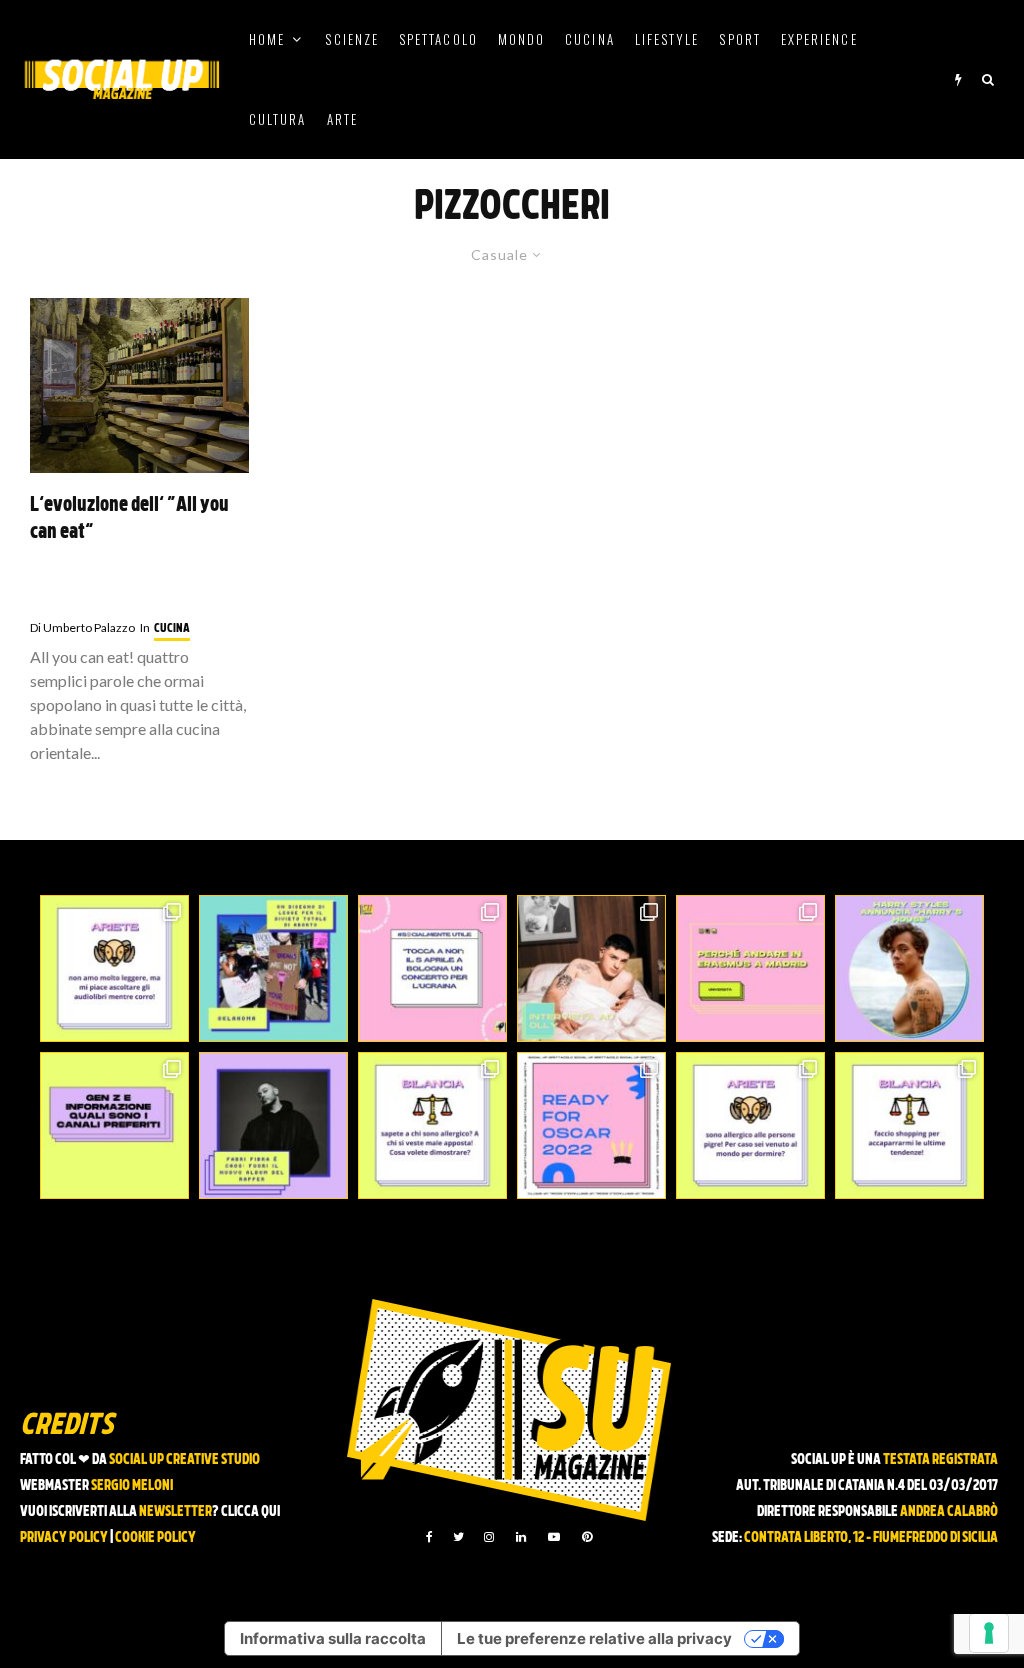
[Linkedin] (521, 1537)
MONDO (521, 39)
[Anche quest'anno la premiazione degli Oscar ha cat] (591, 1125)
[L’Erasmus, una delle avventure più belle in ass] (750, 968)
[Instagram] (489, 1537)
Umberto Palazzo (82, 627)
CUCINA (589, 39)
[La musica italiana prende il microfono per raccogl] (432, 968)
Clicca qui (250, 1512)
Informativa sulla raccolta (333, 1638)
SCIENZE (352, 39)
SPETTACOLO (438, 39)
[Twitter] (458, 1537)
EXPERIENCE (819, 39)
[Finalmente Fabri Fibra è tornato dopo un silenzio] (273, 1125)
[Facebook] (429, 1537)
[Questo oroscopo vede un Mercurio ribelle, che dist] (114, 968)
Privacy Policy (64, 1538)
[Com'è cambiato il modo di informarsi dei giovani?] (114, 1125)
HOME (267, 39)
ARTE (342, 119)
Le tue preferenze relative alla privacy (594, 1638)
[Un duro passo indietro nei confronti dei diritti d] (273, 968)
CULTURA (278, 119)
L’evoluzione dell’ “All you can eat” (129, 519)
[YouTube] (554, 1537)
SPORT (739, 39)
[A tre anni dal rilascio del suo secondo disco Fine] (909, 968)
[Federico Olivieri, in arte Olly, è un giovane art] (591, 968)
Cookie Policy (155, 1538)
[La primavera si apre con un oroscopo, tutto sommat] (432, 1125)
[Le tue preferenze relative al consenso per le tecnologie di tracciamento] (989, 1633)
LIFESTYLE (667, 39)
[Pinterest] (587, 1537)
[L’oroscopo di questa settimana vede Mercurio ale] (909, 1125)
